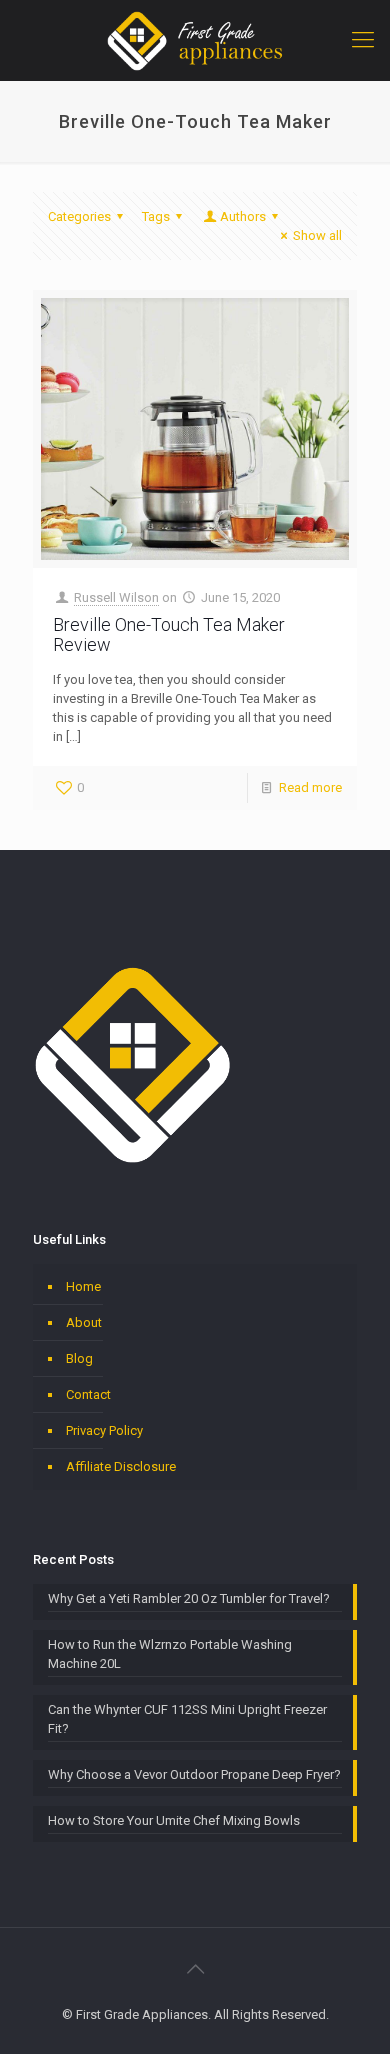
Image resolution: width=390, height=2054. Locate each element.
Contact (88, 1394)
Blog (79, 1358)
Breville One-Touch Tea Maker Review (169, 634)
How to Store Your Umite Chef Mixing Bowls (174, 1820)
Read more (310, 787)
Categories (79, 216)
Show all (317, 235)
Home (83, 1286)
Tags (156, 216)
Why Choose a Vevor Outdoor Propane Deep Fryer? (194, 1774)
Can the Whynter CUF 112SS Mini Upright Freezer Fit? (187, 1719)
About (84, 1322)
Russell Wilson (116, 597)
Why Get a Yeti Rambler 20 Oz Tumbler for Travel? (189, 1598)
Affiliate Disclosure (121, 1466)
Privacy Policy (104, 1430)
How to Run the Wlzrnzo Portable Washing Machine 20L (170, 1654)
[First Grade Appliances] (195, 40)
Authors (243, 216)
